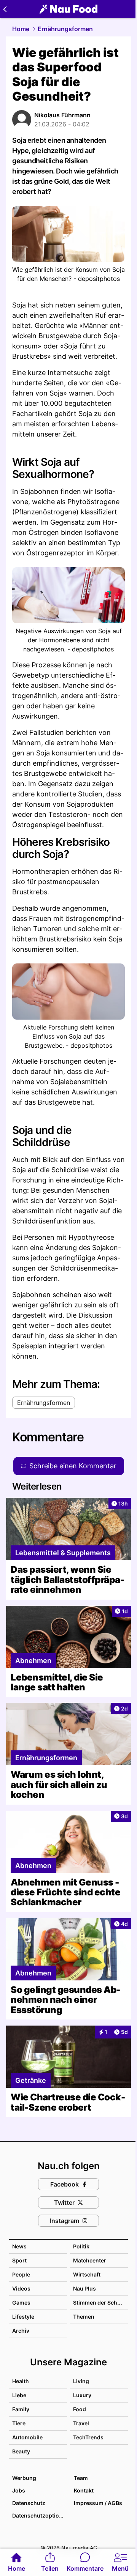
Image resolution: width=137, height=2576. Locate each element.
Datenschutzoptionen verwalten (39, 2515)
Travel (81, 2423)
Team (81, 2478)
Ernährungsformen (65, 29)
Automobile (27, 2437)
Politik (81, 2246)
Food (80, 2409)
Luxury (82, 2395)
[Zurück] (5, 9)
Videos (21, 2288)
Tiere (19, 2423)
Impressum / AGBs (98, 2503)
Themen (84, 2317)
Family (21, 2409)
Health (21, 2381)
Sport (19, 2260)
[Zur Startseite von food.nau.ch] (68, 9)
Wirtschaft (87, 2274)
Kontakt (84, 2490)
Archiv (21, 2331)
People (21, 2274)
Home (21, 29)
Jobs (19, 2490)
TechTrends (88, 2437)
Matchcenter (90, 2260)
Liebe (19, 2395)
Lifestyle (23, 2317)
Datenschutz (29, 2503)
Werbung (24, 2478)
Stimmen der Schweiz (101, 2302)
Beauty (21, 2451)
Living (81, 2381)
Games (21, 2302)
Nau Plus (84, 2288)
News (19, 2246)
